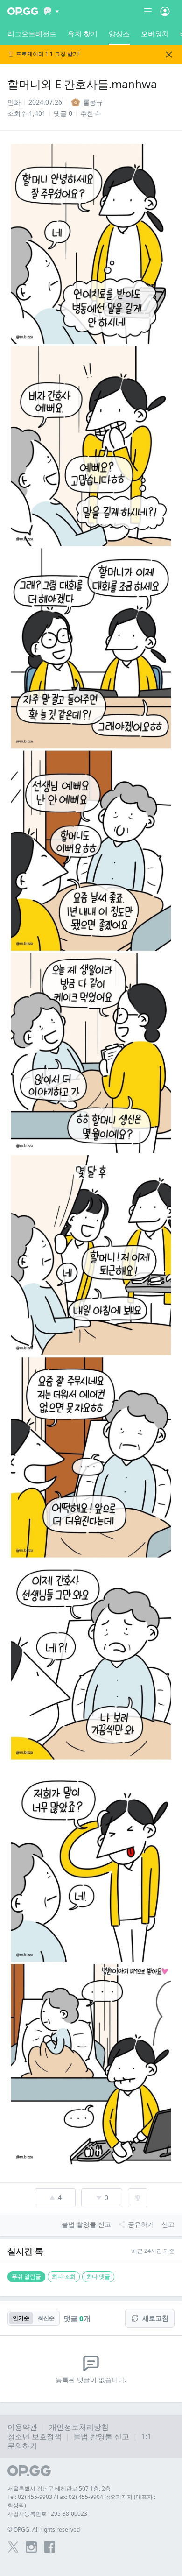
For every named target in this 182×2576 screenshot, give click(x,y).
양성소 (119, 34)
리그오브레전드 (32, 34)
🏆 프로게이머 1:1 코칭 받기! (44, 54)
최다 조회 (64, 2276)
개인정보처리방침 (79, 2427)
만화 (14, 102)
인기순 (21, 2318)
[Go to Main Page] (23, 11)
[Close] (169, 55)
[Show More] (52, 11)
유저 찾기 (83, 34)
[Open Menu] (165, 11)
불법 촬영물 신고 (101, 2436)
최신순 (46, 2318)
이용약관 (22, 2427)
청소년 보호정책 (35, 2436)
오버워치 (155, 34)
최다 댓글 (98, 2276)
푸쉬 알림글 (26, 2276)
